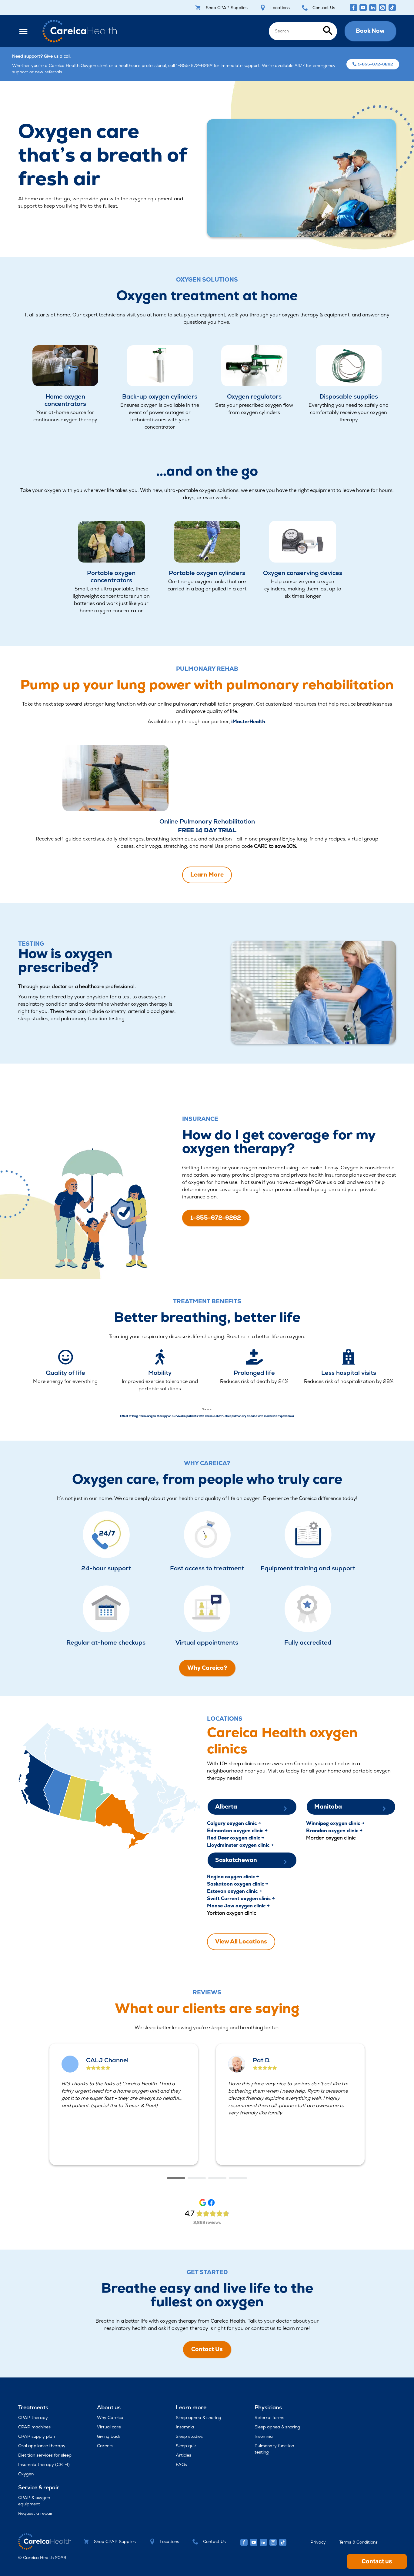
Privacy (318, 2542)
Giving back (109, 2436)
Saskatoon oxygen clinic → (238, 1884)
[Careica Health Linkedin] (373, 8)
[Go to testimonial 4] (238, 2178)
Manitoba (328, 1807)
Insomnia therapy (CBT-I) (44, 2464)
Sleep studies (189, 2436)
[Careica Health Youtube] (363, 8)
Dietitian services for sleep (45, 2455)
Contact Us (324, 8)
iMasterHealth (248, 722)
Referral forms (269, 2417)
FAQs (181, 2464)
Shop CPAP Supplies (227, 8)
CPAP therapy (33, 2417)
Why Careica (110, 2417)
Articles (184, 2455)
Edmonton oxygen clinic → (237, 1831)
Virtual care (109, 2427)
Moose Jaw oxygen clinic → (238, 1906)
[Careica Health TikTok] (392, 8)
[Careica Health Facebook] (353, 8)
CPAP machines (34, 2427)
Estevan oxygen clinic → (234, 1891)
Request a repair (35, 2513)
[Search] (328, 31)
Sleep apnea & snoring (199, 2417)
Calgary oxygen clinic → (234, 1823)
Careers (105, 2446)
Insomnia (185, 2427)
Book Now (370, 31)
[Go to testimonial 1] (176, 2178)
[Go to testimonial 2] (197, 2178)
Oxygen (26, 2474)
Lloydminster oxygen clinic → (240, 1845)
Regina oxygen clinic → (233, 1877)
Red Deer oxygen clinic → (236, 1838)
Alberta (226, 1807)
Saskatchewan (236, 1860)
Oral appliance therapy (42, 2446)
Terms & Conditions (358, 2542)
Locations (280, 8)
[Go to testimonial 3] (217, 2178)
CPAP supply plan (37, 2436)
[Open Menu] (27, 31)
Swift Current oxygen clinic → (241, 1898)
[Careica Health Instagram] (382, 8)
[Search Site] (303, 31)
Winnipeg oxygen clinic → (335, 1823)
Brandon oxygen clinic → (334, 1831)
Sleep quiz (186, 2446)
